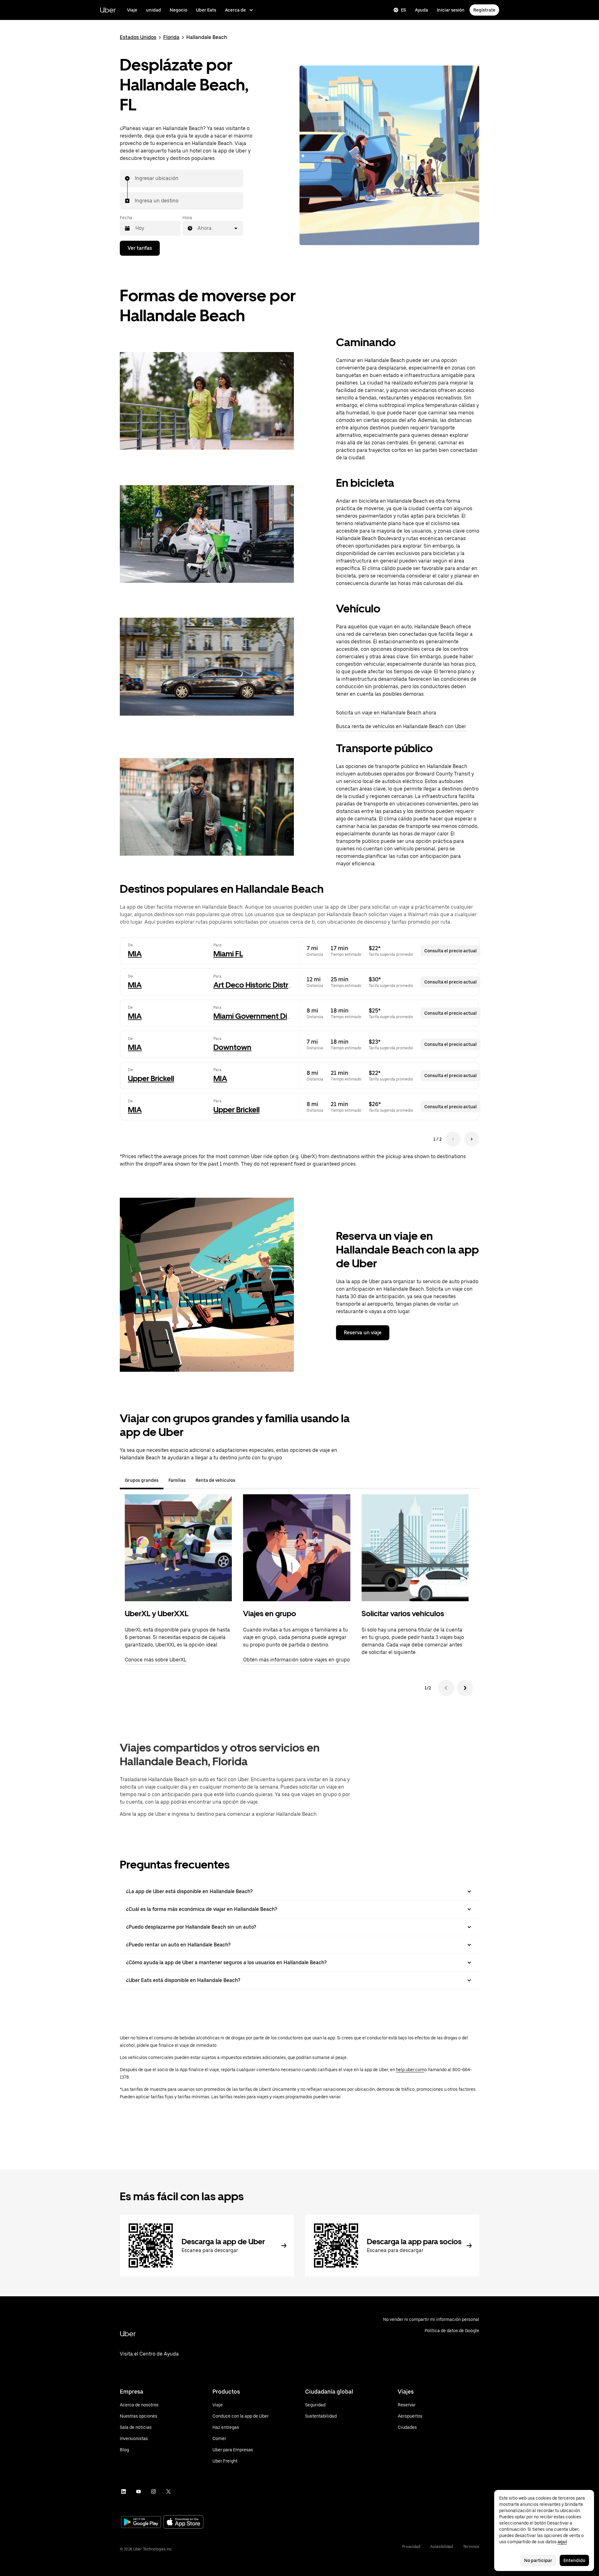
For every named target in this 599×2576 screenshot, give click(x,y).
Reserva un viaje (363, 1333)
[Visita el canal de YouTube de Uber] (139, 2491)
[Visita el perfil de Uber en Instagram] (153, 2491)
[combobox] (135, 178)
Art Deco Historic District (255, 985)
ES (404, 10)
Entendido (574, 2560)
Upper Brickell (151, 1078)
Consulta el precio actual (450, 951)
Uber (108, 10)
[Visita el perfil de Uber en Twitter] (168, 2491)
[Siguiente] (465, 1688)
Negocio (178, 10)
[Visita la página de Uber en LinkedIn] (124, 2491)
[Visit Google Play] (141, 2523)
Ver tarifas (140, 248)
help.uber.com (410, 2070)
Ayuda (421, 10)
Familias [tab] (177, 1480)
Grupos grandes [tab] (142, 1480)
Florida (171, 37)
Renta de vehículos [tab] (215, 1480)
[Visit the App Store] (183, 2523)
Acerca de (235, 10)
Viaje (132, 10)
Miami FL (228, 954)
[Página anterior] (453, 1139)
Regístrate (484, 10)
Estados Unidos (138, 37)
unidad (153, 10)
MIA (135, 954)
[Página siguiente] (472, 1139)
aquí (562, 2542)
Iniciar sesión (451, 10)
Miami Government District (259, 1016)
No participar (538, 2560)
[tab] (245, 1480)
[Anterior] (446, 1688)
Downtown (232, 1047)
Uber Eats (206, 10)
